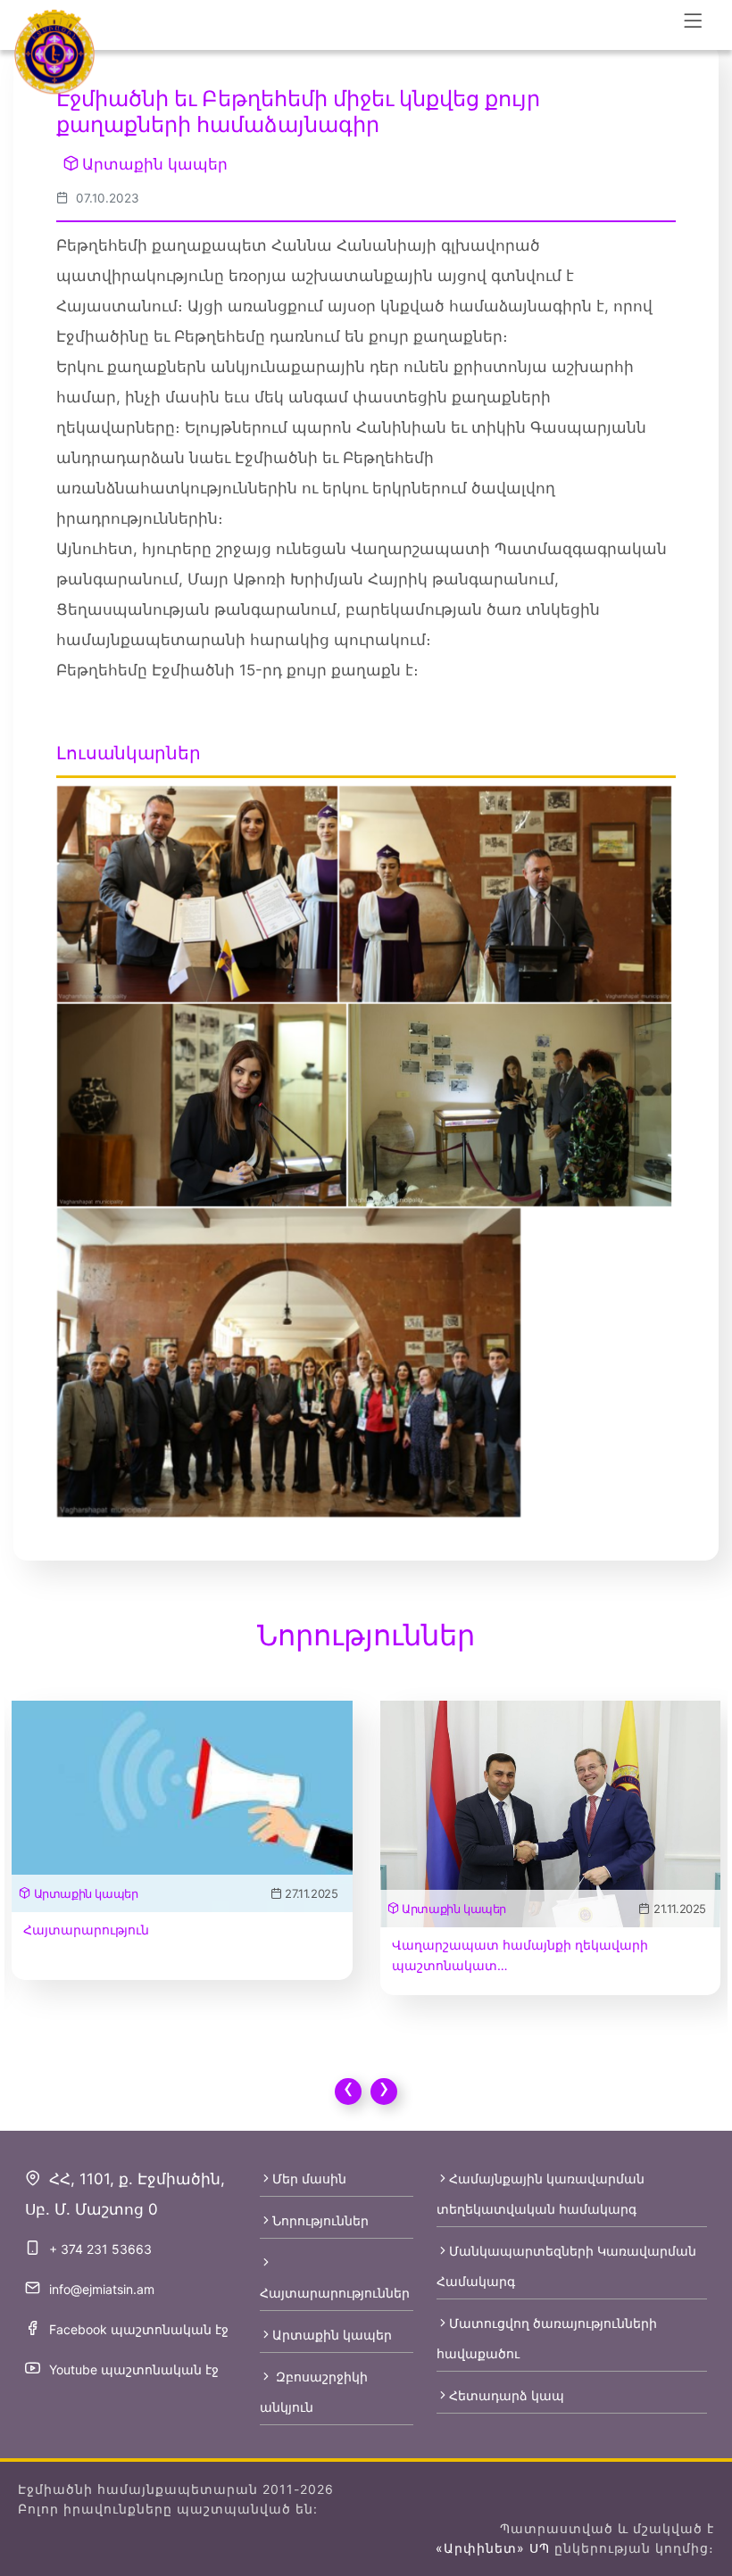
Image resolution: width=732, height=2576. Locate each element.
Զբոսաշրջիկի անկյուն (314, 2392)
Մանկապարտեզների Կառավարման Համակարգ (566, 2266)
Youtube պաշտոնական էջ (134, 2369)
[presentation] (348, 2091)
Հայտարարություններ (335, 2293)
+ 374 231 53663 (100, 2249)
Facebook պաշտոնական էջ (139, 2329)
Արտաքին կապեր (155, 164)
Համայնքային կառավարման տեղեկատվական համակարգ (541, 2194)
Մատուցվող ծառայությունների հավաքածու (547, 2338)
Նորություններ (320, 2220)
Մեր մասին (309, 2178)
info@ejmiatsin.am (102, 2289)
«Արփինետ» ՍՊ (493, 2548)
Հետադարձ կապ (507, 2395)
